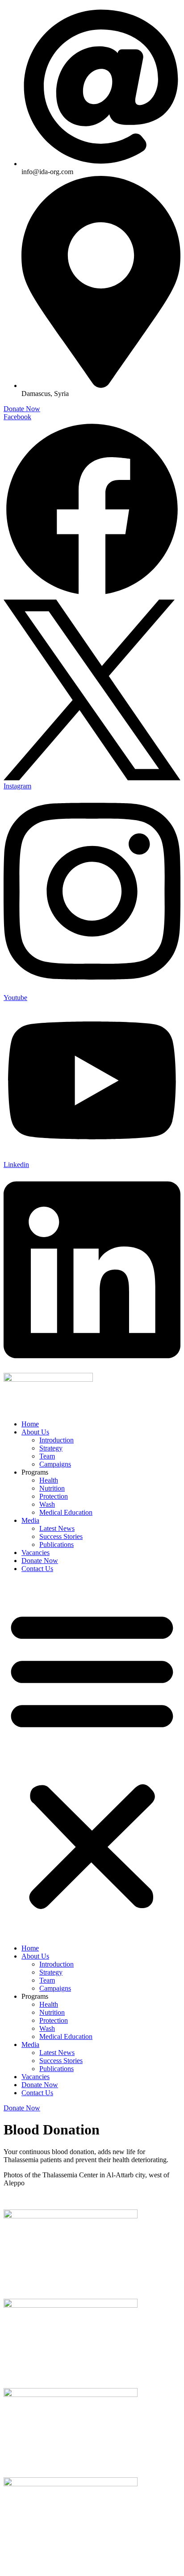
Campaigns (55, 1464)
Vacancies (36, 1553)
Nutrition (52, 1488)
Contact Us (37, 1569)
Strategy (51, 1448)
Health (49, 1480)
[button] (92, 1759)
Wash (47, 1504)
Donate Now (40, 1561)
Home (30, 1424)
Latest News (57, 1528)
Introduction (56, 1440)
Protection (54, 1496)
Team (47, 1456)
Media (30, 1520)
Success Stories (61, 1536)
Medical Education (66, 1512)
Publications (56, 1544)
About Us (35, 1432)
